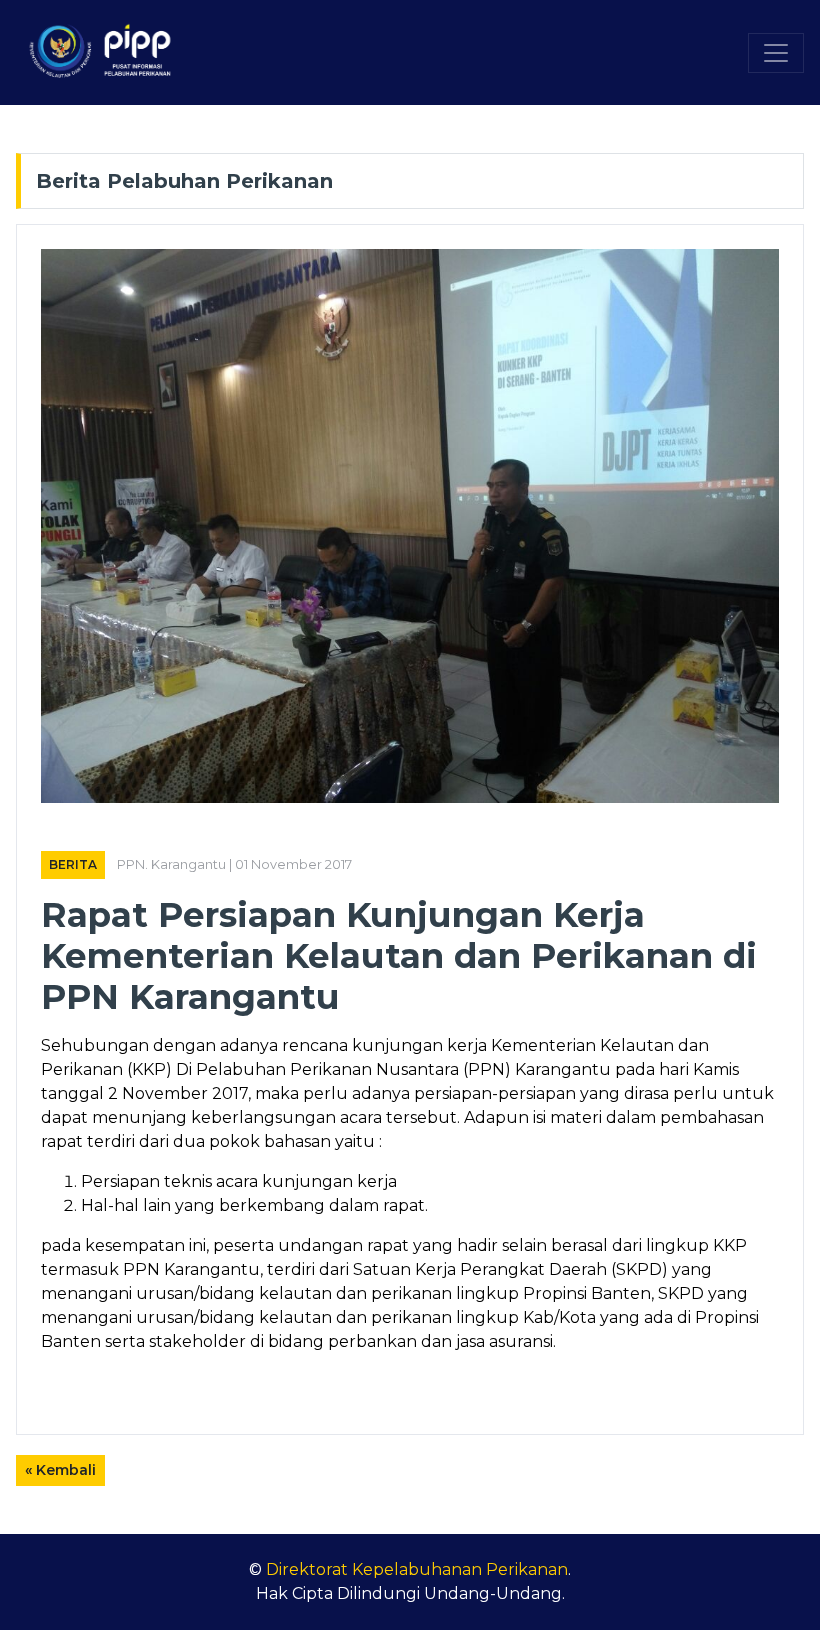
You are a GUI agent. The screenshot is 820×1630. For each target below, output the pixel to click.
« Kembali (60, 1470)
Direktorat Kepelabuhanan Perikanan (417, 1569)
